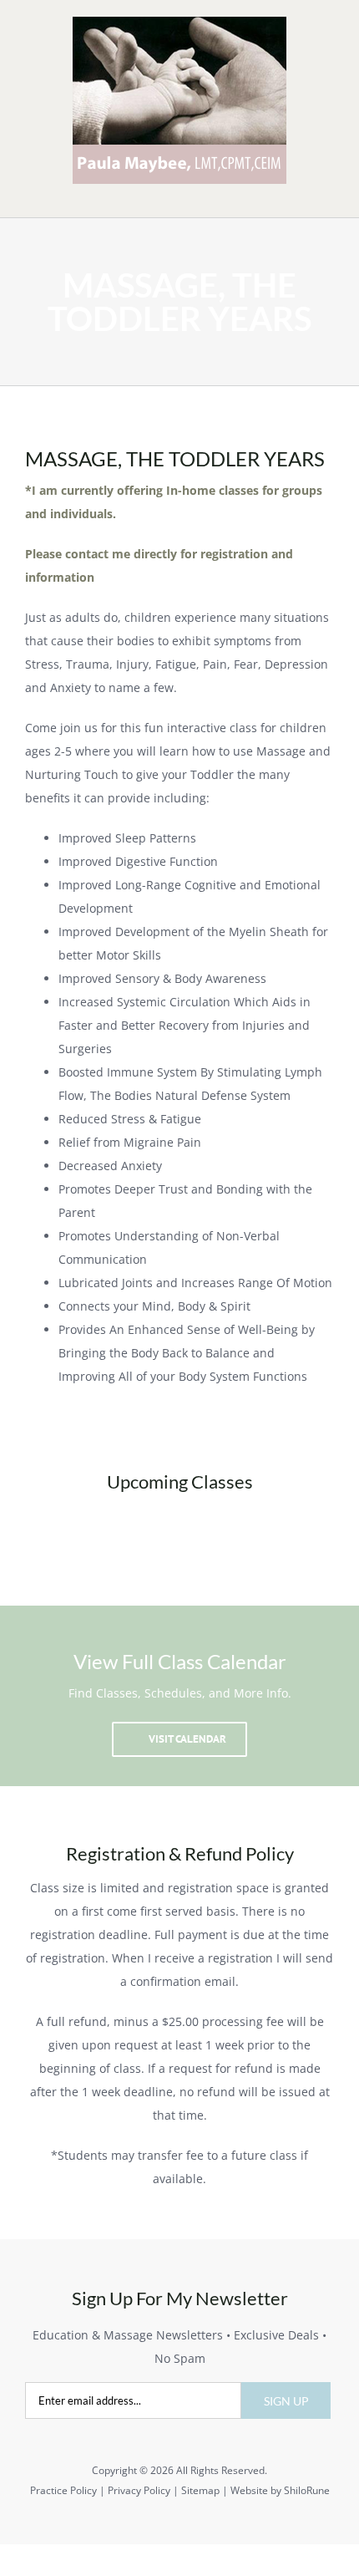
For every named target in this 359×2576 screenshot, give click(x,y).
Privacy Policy (139, 2490)
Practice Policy (63, 2490)
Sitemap (200, 2490)
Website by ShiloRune (280, 2490)
